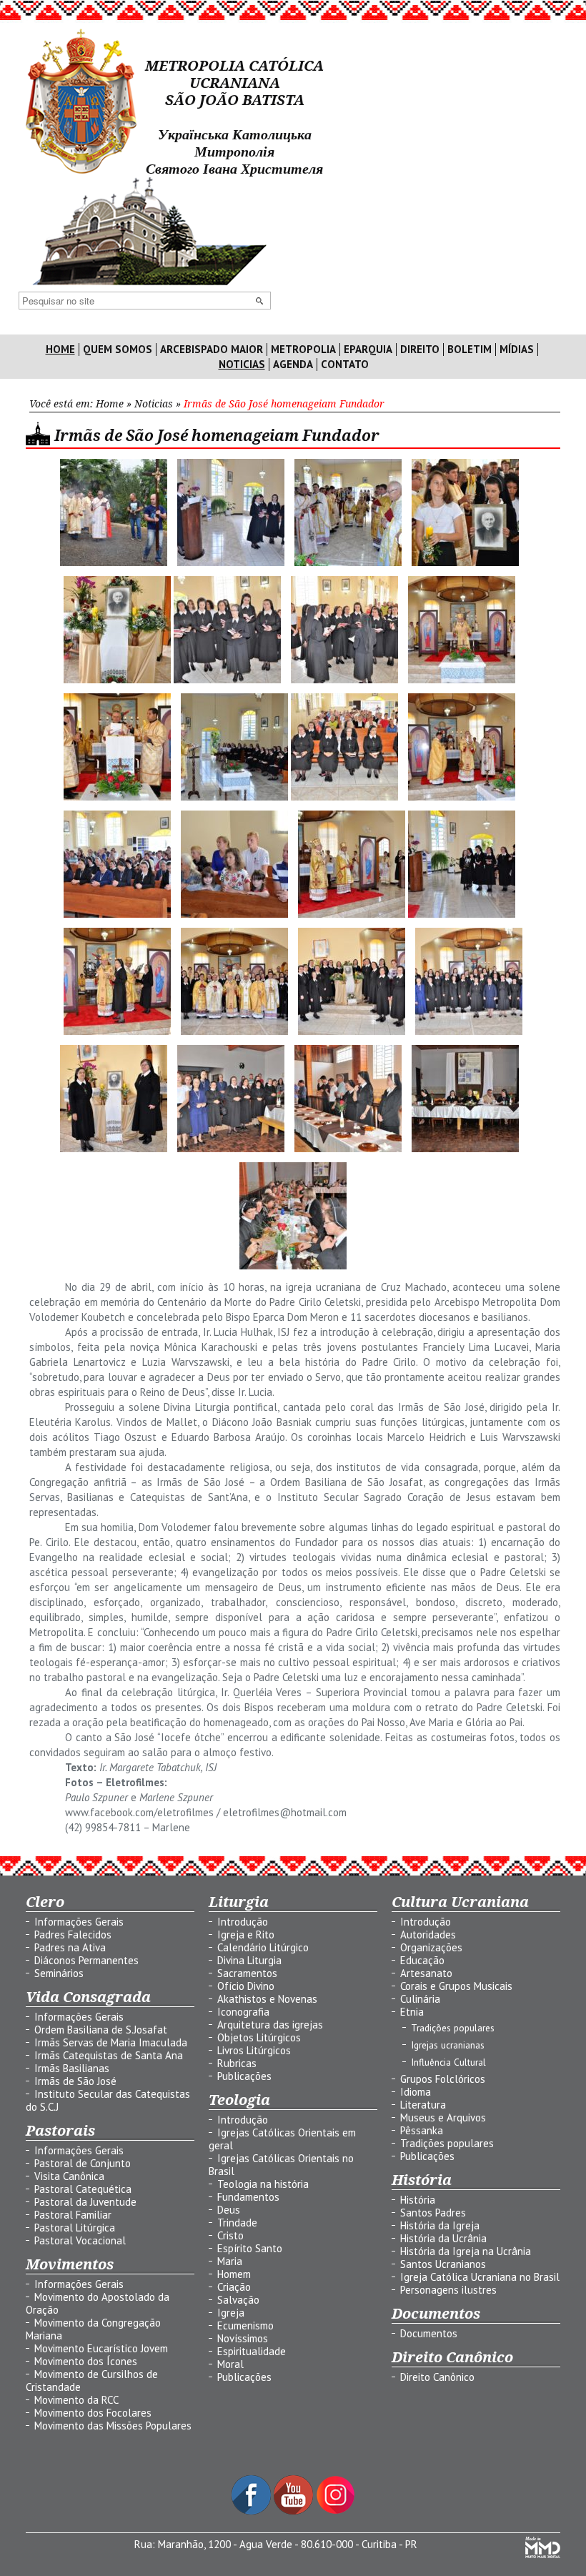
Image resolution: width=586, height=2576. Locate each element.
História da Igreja (440, 2225)
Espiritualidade (252, 2351)
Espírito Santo (250, 2248)
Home (60, 350)
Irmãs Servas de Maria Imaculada (111, 2042)
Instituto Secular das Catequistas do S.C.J (108, 2100)
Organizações (431, 1947)
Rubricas (237, 2063)
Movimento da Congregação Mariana (93, 2329)
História (418, 2200)
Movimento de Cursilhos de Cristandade (92, 2381)
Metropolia (303, 350)
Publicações (244, 2076)
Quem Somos (118, 350)
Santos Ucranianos (443, 2264)
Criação (234, 2287)
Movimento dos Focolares (93, 2413)
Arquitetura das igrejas (270, 2025)
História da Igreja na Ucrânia (466, 2251)
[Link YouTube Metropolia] (295, 2511)
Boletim (470, 350)
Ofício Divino (246, 1986)
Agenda (293, 365)
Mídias (517, 350)
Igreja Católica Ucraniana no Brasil (480, 2277)
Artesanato (426, 1973)
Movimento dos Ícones (86, 2361)
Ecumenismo (245, 2325)
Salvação (238, 2300)
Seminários (59, 1973)
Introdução (243, 1922)
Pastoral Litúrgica (75, 2228)
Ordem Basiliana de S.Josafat (101, 2030)
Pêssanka (422, 2130)
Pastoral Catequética (83, 2189)
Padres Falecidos (73, 1935)
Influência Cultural (448, 2062)
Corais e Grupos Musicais (456, 1986)
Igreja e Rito (246, 1935)
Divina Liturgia (249, 1960)
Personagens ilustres (448, 2290)
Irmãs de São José (75, 2081)
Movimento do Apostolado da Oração (98, 2303)
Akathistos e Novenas (267, 1999)
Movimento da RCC (76, 2400)
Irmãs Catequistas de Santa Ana (109, 2055)
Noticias (242, 365)
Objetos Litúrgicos (259, 2037)
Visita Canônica (69, 2176)
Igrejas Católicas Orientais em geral (282, 2139)
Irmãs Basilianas (72, 2068)
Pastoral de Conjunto (83, 2163)
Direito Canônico (437, 2377)
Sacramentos (247, 1973)
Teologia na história (263, 2184)
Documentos (429, 2333)
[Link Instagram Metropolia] (336, 2511)
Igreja (231, 2313)
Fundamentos (248, 2197)
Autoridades (428, 1935)
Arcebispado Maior (212, 350)
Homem (234, 2274)
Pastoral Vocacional (80, 2240)
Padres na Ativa (70, 1947)
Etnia (412, 2012)
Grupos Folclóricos (443, 2079)
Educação (422, 1960)
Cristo (230, 2235)
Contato (345, 365)
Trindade (237, 2223)
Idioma (416, 2092)
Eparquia (368, 350)
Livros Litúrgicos (254, 2050)
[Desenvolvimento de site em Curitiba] (543, 2554)
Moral (230, 2364)
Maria (230, 2261)
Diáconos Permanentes (86, 1960)
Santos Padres (433, 2213)
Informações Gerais (79, 1922)
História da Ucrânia (443, 2238)
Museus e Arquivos (443, 2117)
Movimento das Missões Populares (113, 2426)
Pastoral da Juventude (85, 2202)
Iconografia (243, 2012)
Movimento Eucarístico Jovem (101, 2348)
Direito (420, 350)
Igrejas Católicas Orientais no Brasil (281, 2165)
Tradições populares (453, 2028)
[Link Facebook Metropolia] (253, 2511)
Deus (229, 2210)
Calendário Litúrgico (263, 1947)
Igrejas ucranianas (448, 2045)
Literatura (423, 2105)
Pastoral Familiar (73, 2215)
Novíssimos (243, 2338)
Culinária (420, 1999)
